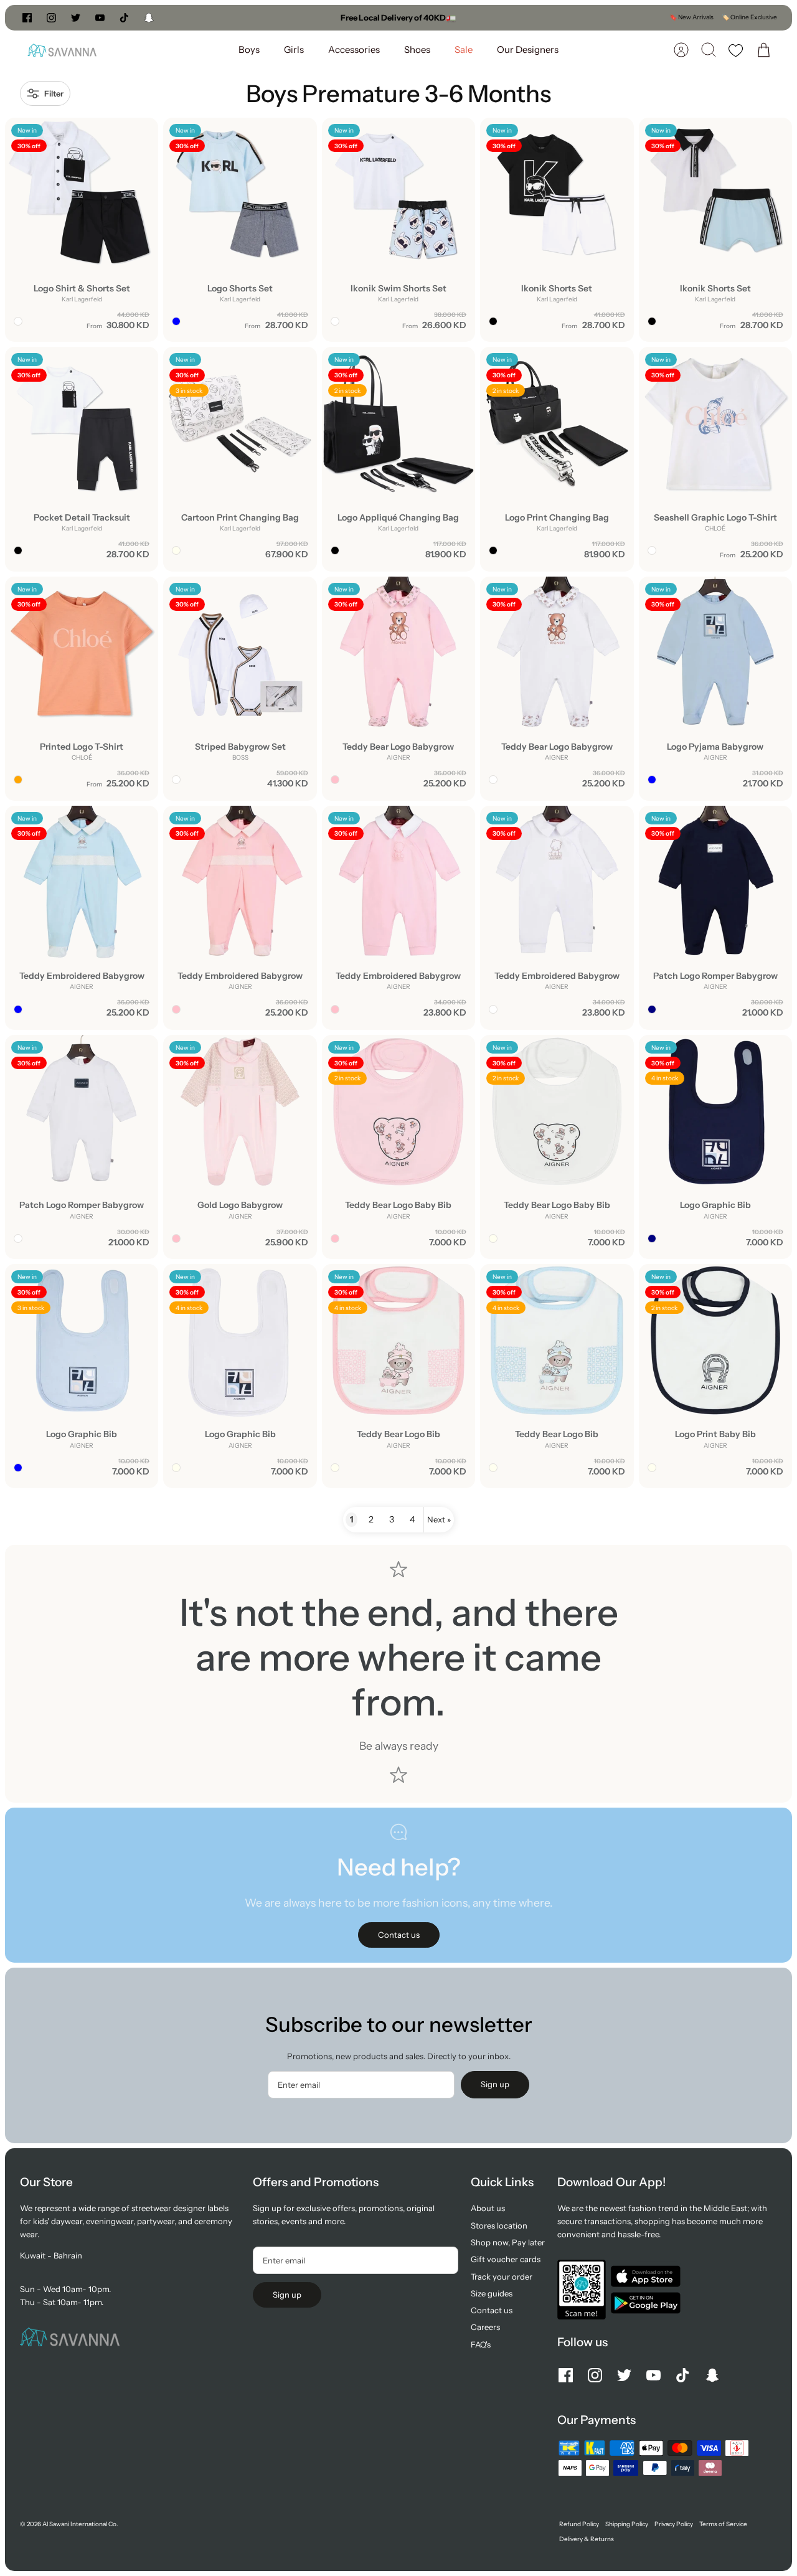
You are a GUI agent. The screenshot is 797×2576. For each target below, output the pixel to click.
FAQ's (481, 2344)
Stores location (499, 2225)
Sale (464, 50)
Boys (249, 50)
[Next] (526, 17)
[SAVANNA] (62, 50)
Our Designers (528, 50)
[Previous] (271, 17)
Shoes (417, 50)
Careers (485, 2327)
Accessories (354, 50)
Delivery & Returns (587, 2539)
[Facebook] (27, 18)
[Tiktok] (124, 18)
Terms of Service (723, 2524)
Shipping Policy (627, 2524)
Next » (439, 1519)
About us (488, 2208)
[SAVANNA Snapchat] (149, 18)
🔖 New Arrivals (691, 17)
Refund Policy (579, 2524)
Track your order (502, 2276)
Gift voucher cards (506, 2259)
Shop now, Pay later (508, 2242)
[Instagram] (51, 18)
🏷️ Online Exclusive (749, 17)
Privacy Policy (674, 2524)
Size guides (492, 2293)
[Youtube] (100, 18)
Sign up (495, 2084)
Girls (294, 50)
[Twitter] (76, 18)
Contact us (492, 2310)
